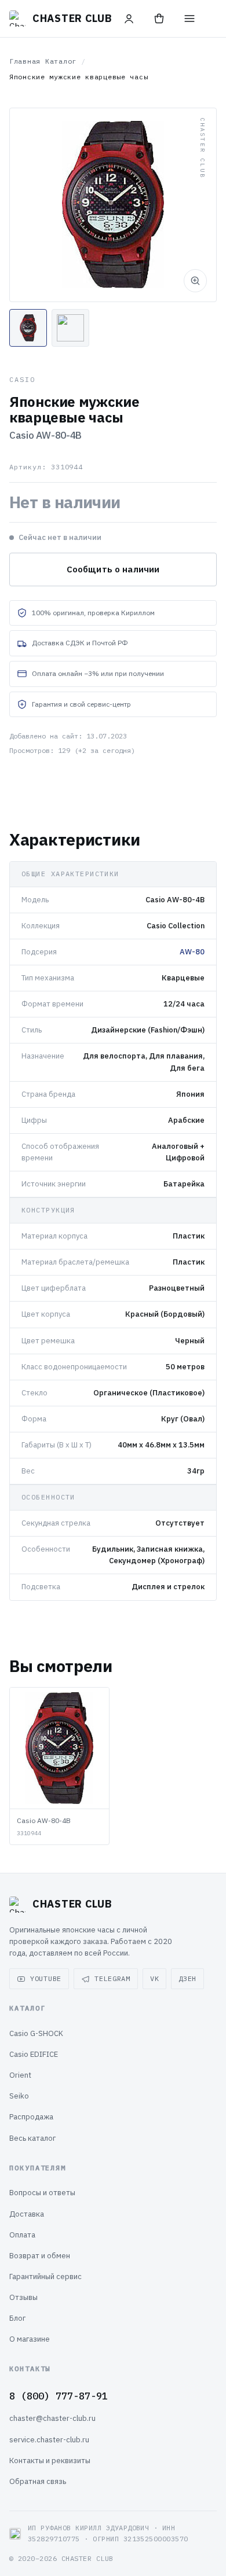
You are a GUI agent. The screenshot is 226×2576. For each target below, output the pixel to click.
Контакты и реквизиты (50, 2461)
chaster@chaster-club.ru (52, 2418)
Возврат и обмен (40, 2256)
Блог (17, 2318)
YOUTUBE (46, 1978)
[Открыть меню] (189, 19)
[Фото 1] (28, 328)
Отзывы (23, 2297)
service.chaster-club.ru (49, 2440)
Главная (25, 61)
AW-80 (192, 952)
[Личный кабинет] (129, 19)
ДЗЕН (187, 1978)
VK (154, 1978)
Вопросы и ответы (42, 2193)
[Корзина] (159, 19)
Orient (20, 2075)
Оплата (22, 2235)
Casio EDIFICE (34, 2054)
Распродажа (31, 2117)
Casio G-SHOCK (36, 2033)
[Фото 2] (70, 328)
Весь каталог (32, 2138)
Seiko (19, 2096)
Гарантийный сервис (45, 2276)
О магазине (30, 2339)
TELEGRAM (112, 1978)
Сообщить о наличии (113, 569)
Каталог (61, 61)
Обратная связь (38, 2481)
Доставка (27, 2214)
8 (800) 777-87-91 (59, 2396)
